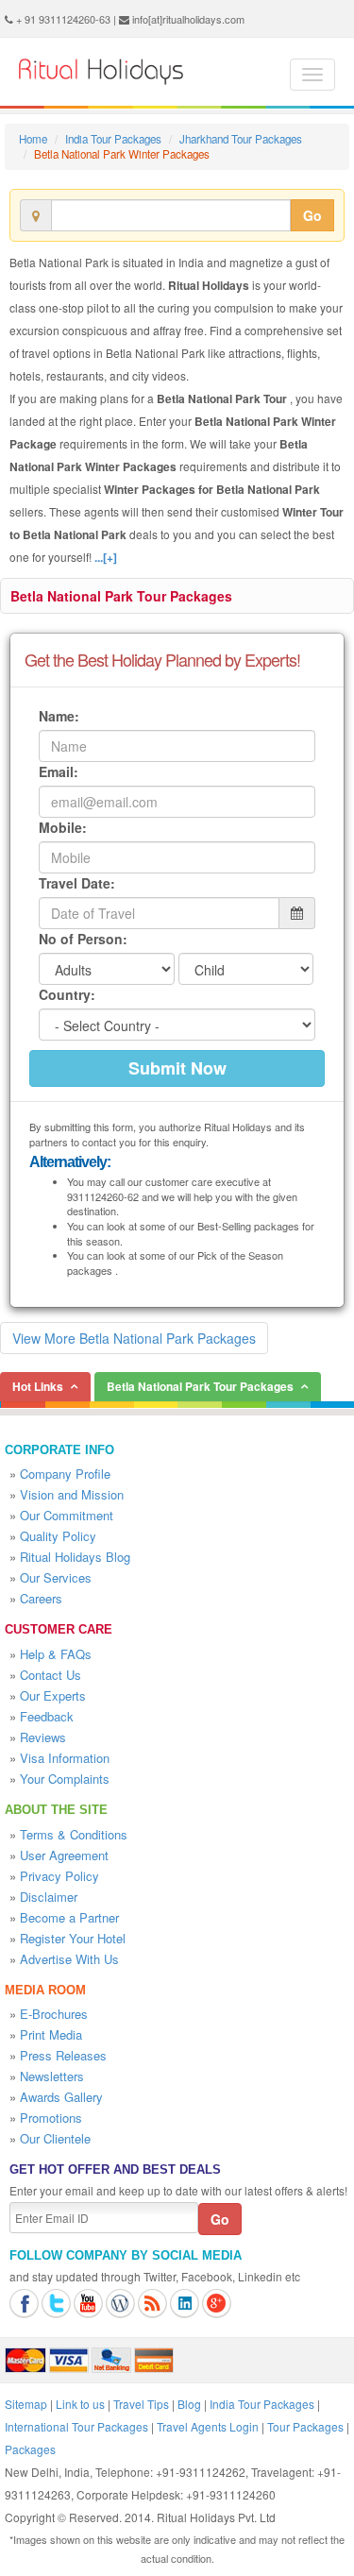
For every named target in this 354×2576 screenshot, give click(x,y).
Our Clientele (55, 2138)
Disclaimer (49, 1897)
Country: (67, 994)
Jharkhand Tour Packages (241, 139)
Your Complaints (65, 1779)
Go (312, 215)
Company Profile (65, 1474)
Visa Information (65, 1758)
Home (33, 139)
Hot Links (38, 1386)
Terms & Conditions (74, 1834)
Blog (189, 2404)
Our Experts (53, 1695)
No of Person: (83, 939)
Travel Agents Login (208, 2426)
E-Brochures (54, 2014)
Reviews (43, 1737)
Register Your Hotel (73, 1938)
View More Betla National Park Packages (134, 1338)
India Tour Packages (113, 139)
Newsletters (52, 2076)
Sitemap (26, 2404)
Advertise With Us (69, 1959)
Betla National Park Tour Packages (121, 596)
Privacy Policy (59, 1876)
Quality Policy (58, 1536)
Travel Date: (77, 883)
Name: (59, 716)
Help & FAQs (56, 1654)
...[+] (106, 557)
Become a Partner (69, 1917)
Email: (59, 771)
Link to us (80, 2404)
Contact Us (51, 1675)
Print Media (51, 2034)
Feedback (47, 1716)
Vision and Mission (72, 1494)
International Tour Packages (76, 2426)
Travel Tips (141, 2404)
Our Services (56, 1577)
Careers (41, 1598)
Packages (30, 2449)
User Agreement (64, 1855)
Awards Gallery (61, 2097)
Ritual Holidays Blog (75, 1557)
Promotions (51, 2118)
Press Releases (63, 2055)
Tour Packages (305, 2426)
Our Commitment (67, 1515)
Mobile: (63, 827)
